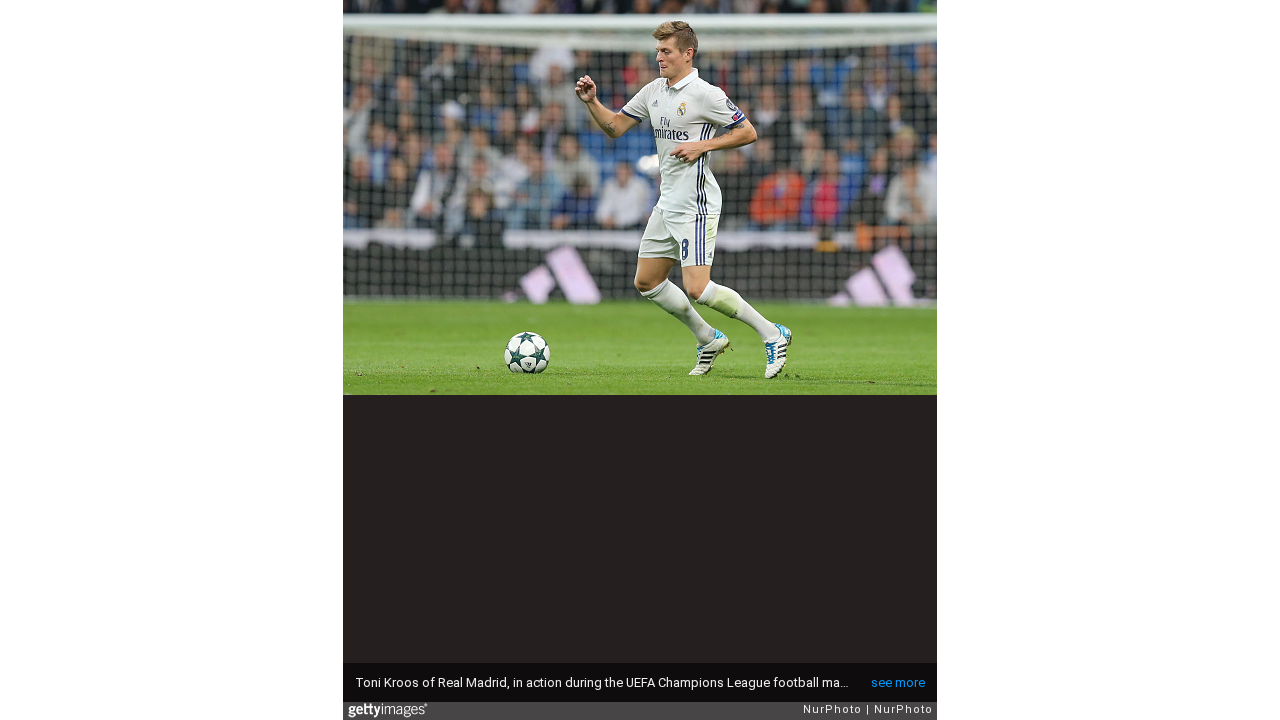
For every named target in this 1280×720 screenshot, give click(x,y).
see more (898, 682)
